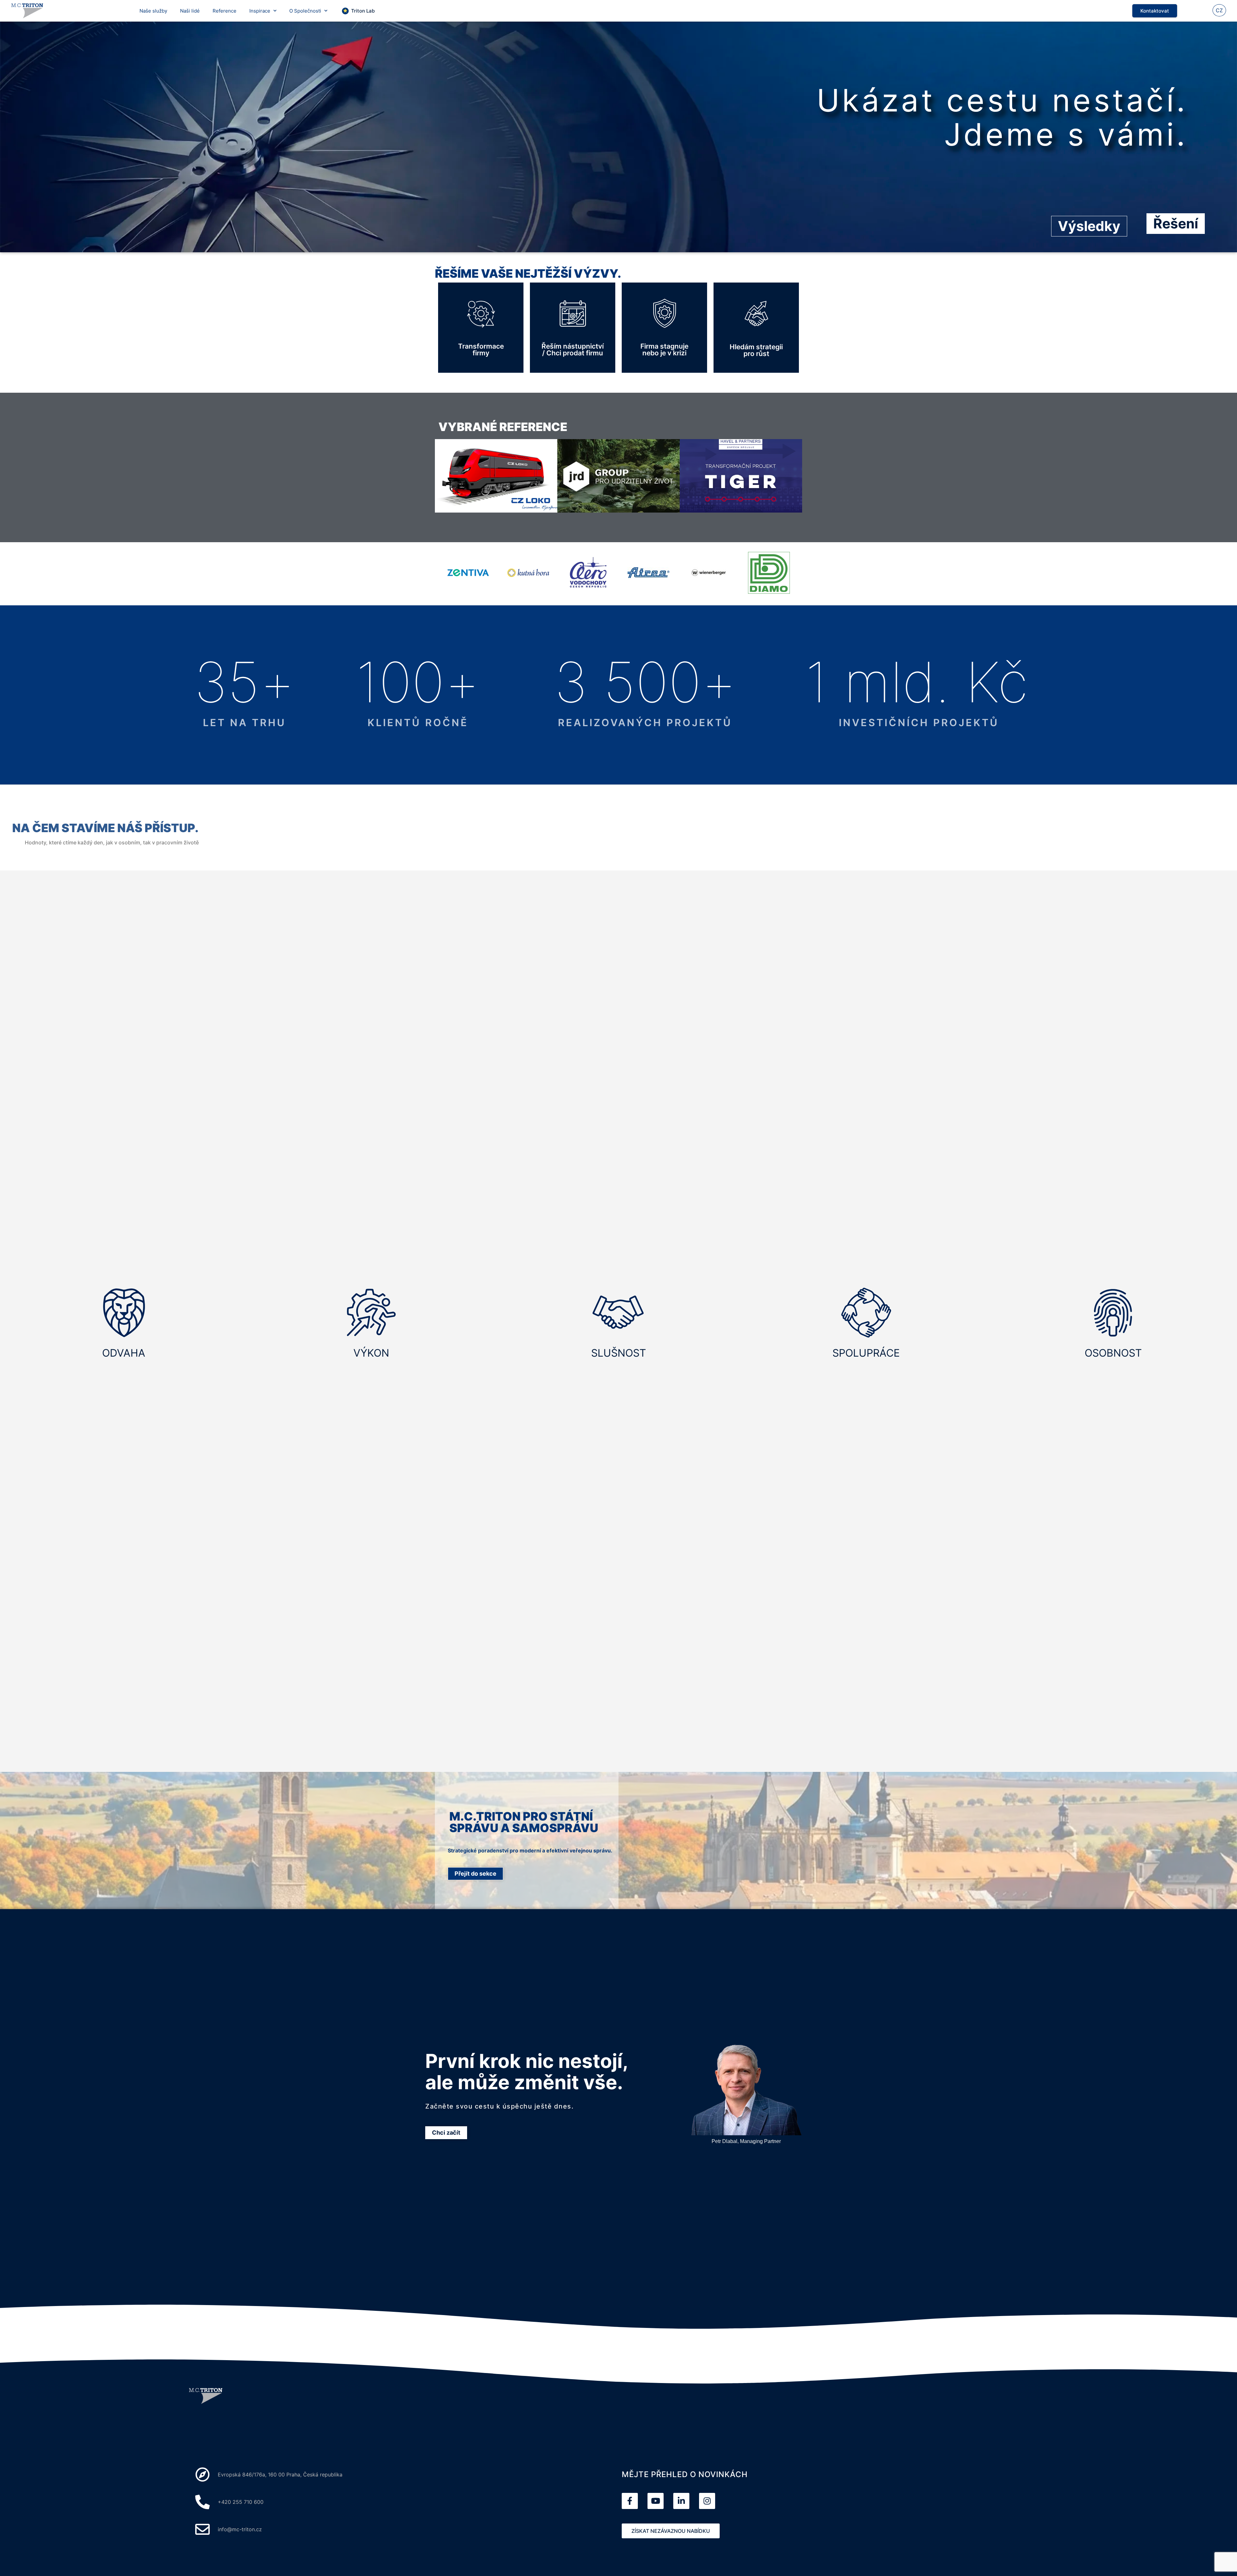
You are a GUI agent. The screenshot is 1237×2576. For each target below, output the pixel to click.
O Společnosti (305, 11)
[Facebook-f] (630, 2501)
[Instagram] (707, 2501)
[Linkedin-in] (681, 2501)
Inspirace (260, 11)
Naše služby (153, 11)
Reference (225, 11)
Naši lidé (190, 11)
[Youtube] (656, 2501)
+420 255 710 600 (241, 2502)
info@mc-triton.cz (240, 2529)
